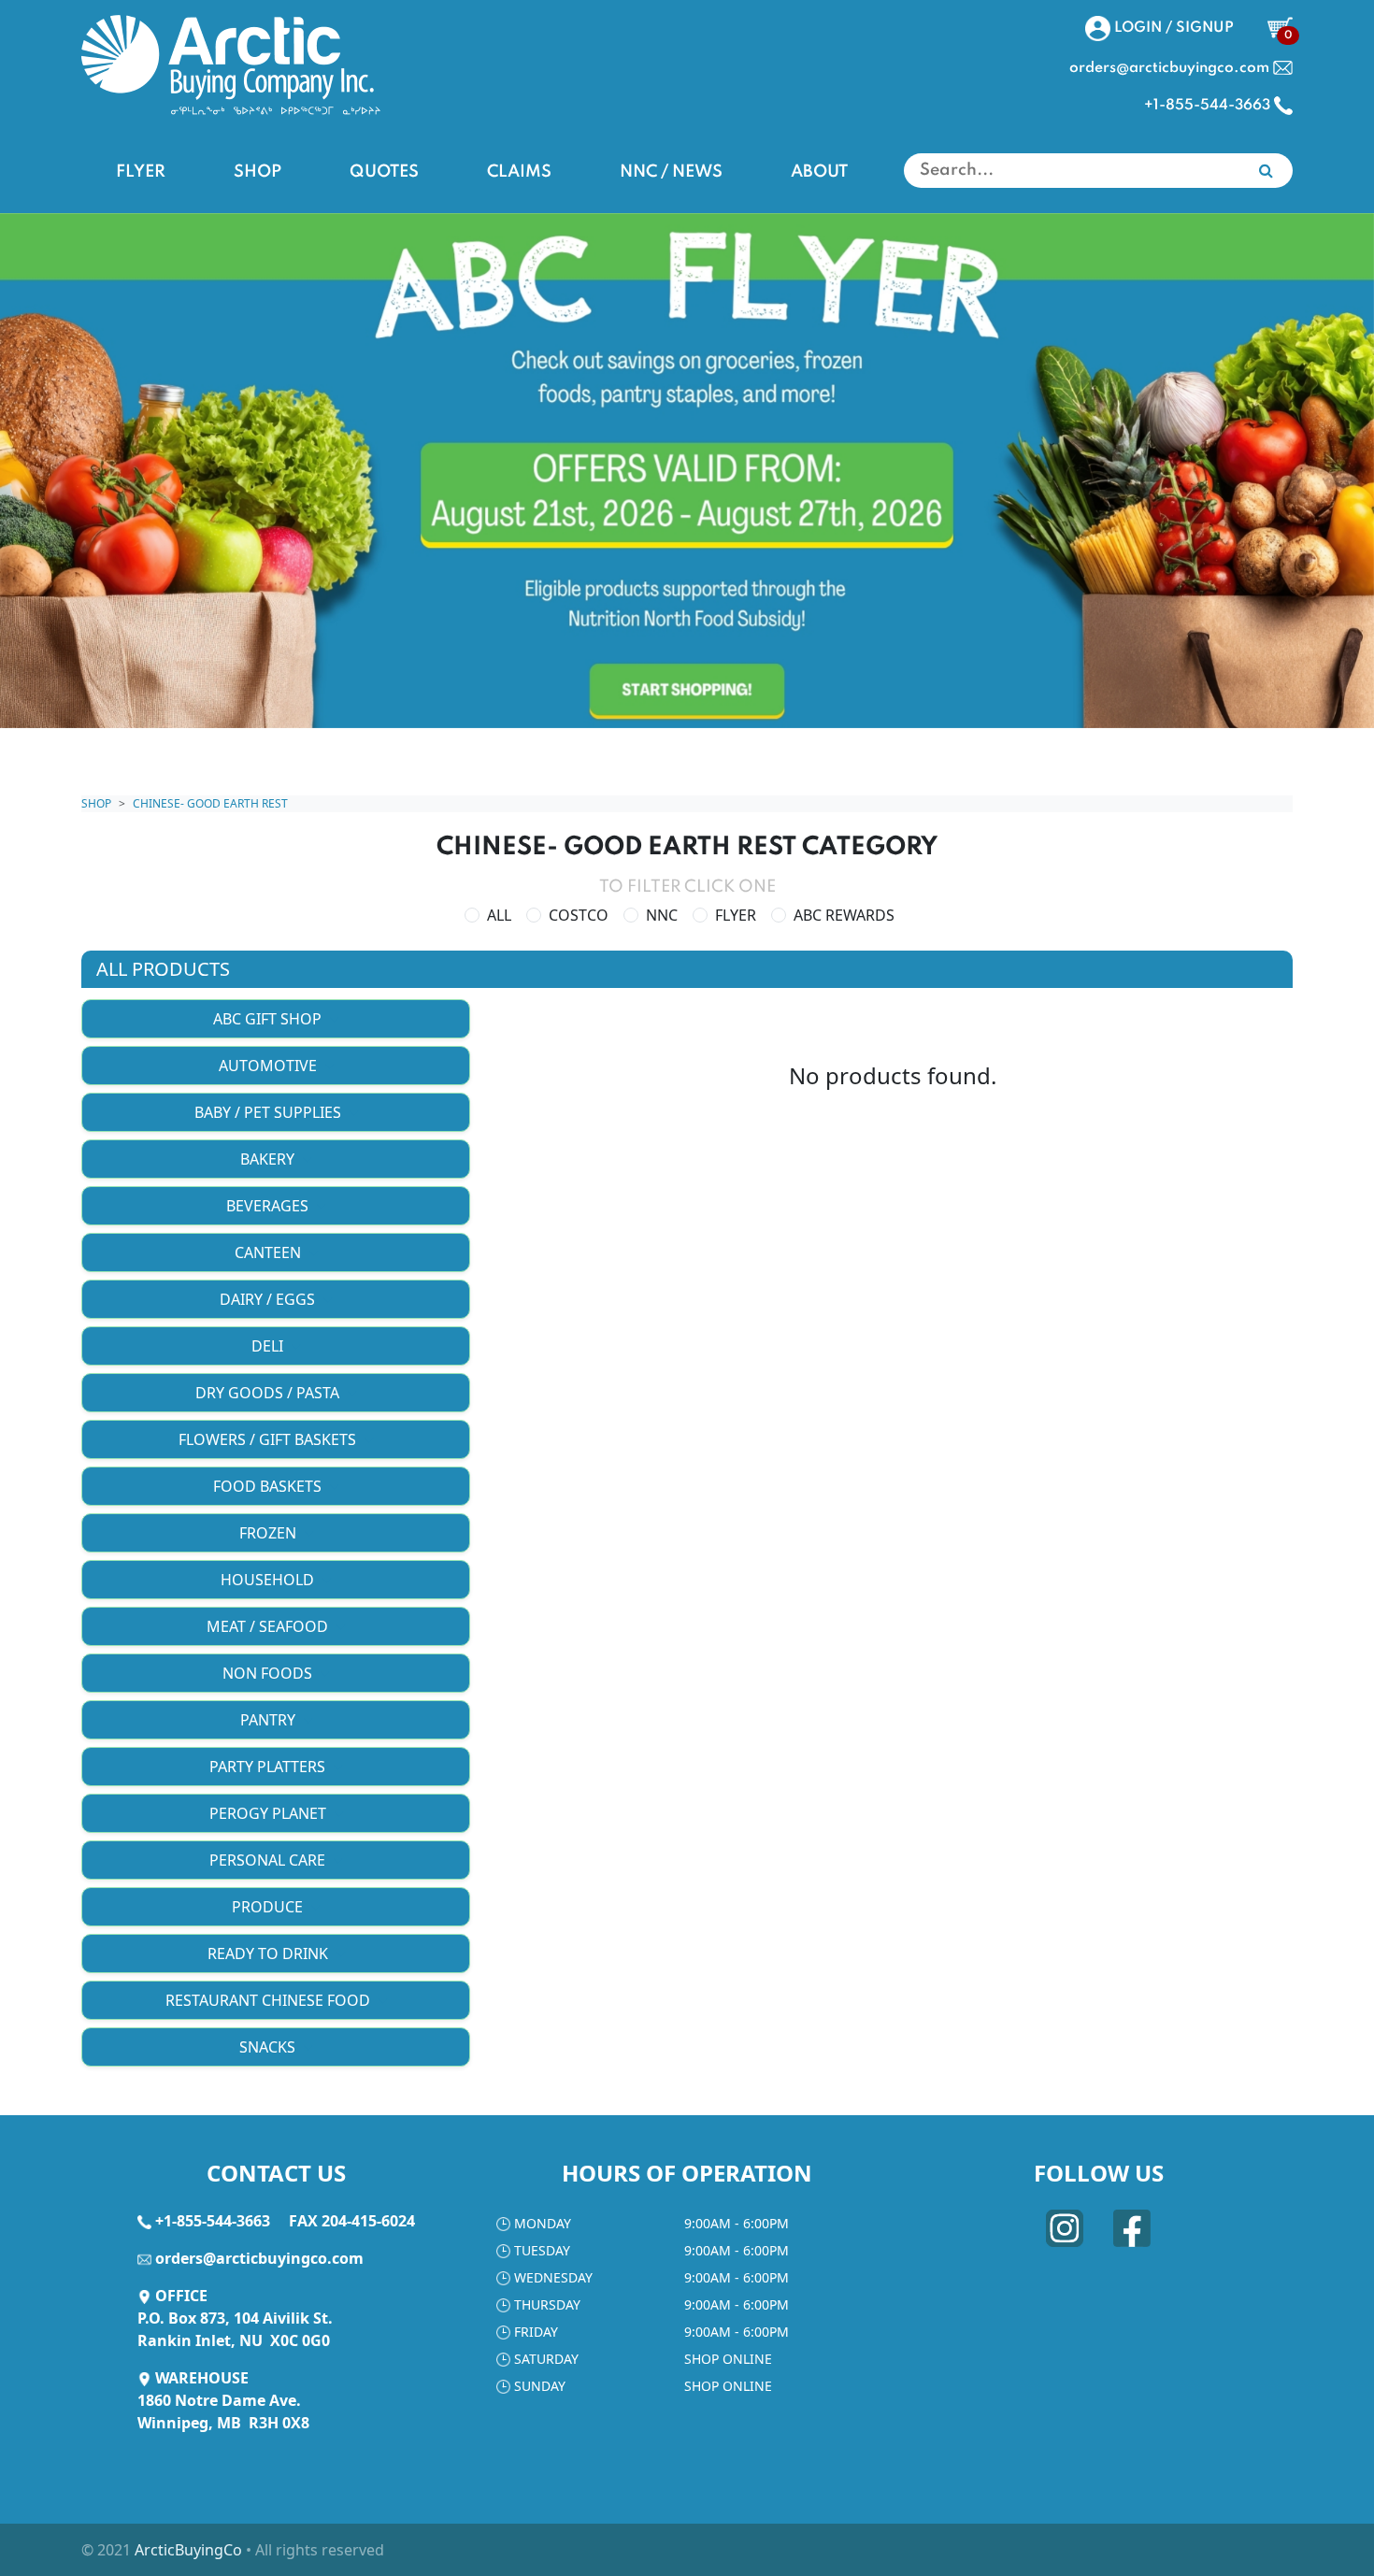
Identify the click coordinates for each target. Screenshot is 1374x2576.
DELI (269, 1346)
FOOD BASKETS (269, 1486)
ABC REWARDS (844, 915)
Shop (96, 803)
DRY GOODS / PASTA (269, 1393)
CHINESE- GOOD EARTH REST (210, 803)
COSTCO (579, 915)
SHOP (258, 172)
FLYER (141, 172)
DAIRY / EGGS (269, 1299)
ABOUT (819, 172)
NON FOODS (269, 1673)
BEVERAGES (269, 1206)
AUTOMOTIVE (270, 1066)
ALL (499, 915)
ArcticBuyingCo (188, 2550)
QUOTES (384, 172)
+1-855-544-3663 (213, 2221)
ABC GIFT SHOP (269, 1019)
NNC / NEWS (671, 172)
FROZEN (270, 1533)
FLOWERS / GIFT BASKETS (269, 1439)
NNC (662, 915)
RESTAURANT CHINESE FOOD (270, 2000)
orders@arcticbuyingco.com (259, 2258)
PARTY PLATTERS (269, 1767)
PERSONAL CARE (269, 1860)
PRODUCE (269, 1907)
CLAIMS (519, 172)
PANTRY (270, 1720)
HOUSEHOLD (269, 1580)
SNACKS (269, 2047)
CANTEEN (270, 1252)
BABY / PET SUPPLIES (270, 1112)
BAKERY (269, 1159)
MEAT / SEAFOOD (269, 1626)
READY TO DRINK (270, 1953)
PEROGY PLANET (270, 1813)
